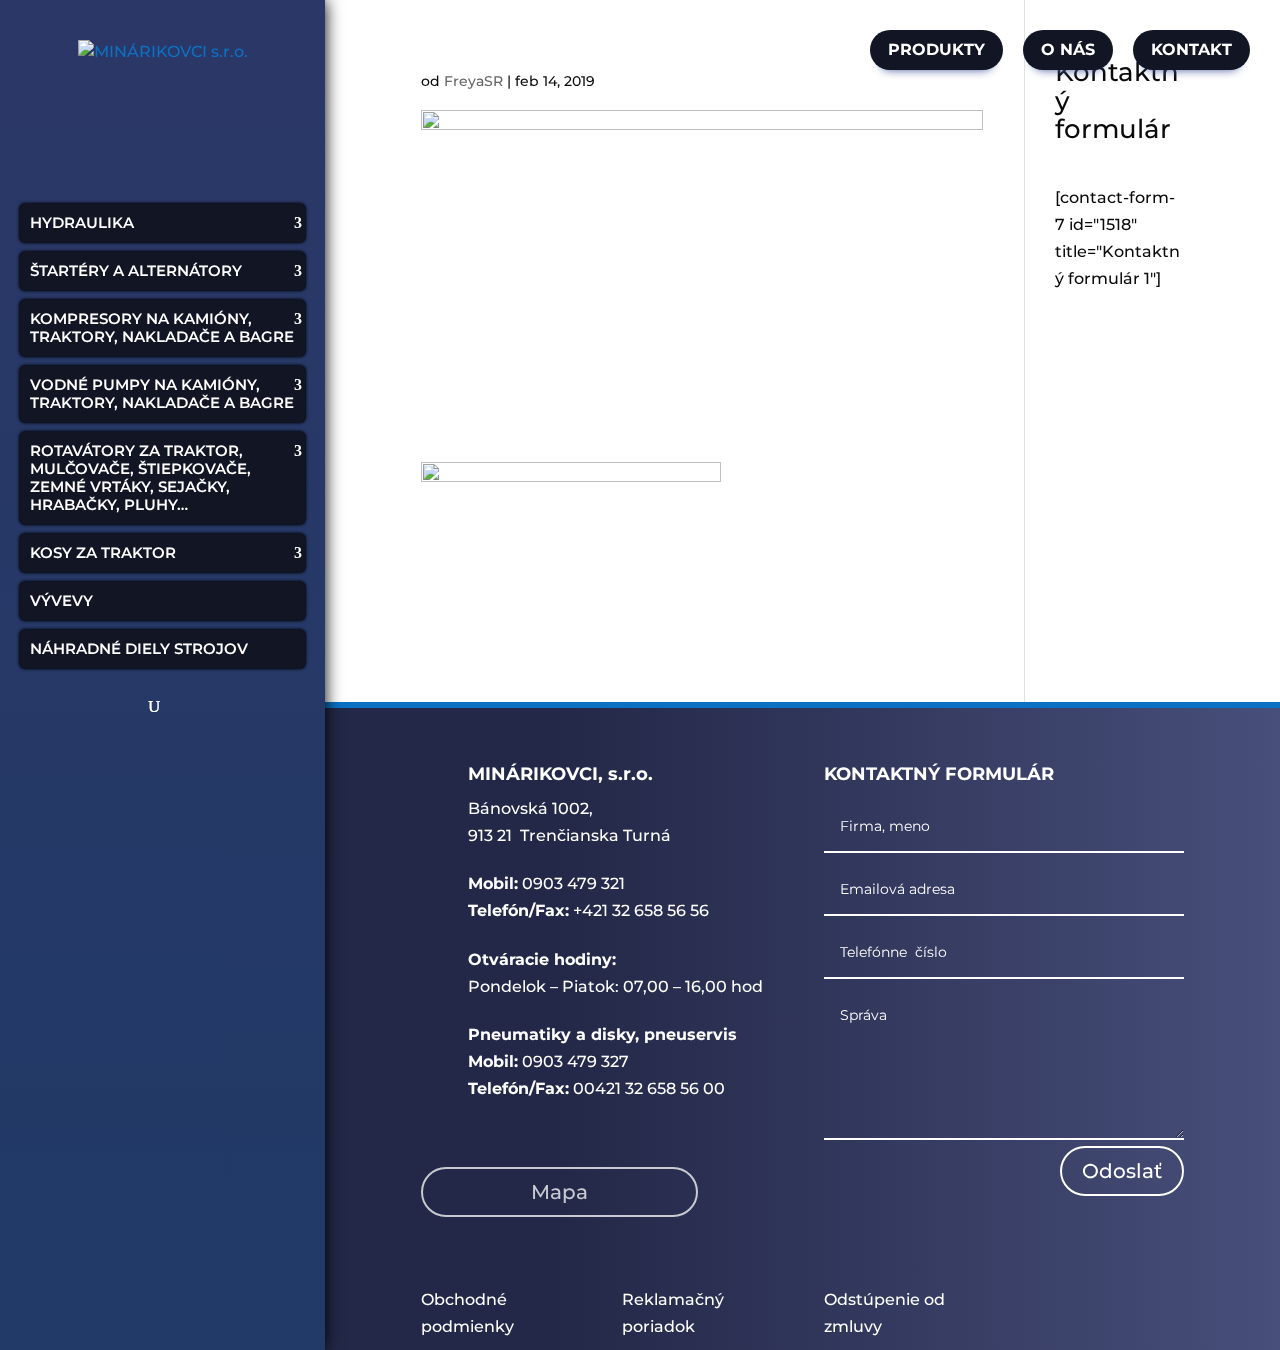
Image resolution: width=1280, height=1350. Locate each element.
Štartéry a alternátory (136, 270)
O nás (1068, 49)
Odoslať (1122, 1171)
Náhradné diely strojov (139, 648)
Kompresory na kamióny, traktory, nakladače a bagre (162, 327)
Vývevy (61, 600)
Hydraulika (82, 222)
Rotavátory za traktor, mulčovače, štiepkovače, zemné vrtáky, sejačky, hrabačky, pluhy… (140, 477)
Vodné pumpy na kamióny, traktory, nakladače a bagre (162, 393)
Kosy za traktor (103, 552)
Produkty (936, 49)
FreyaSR (473, 81)
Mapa (559, 1192)
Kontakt (1191, 49)
